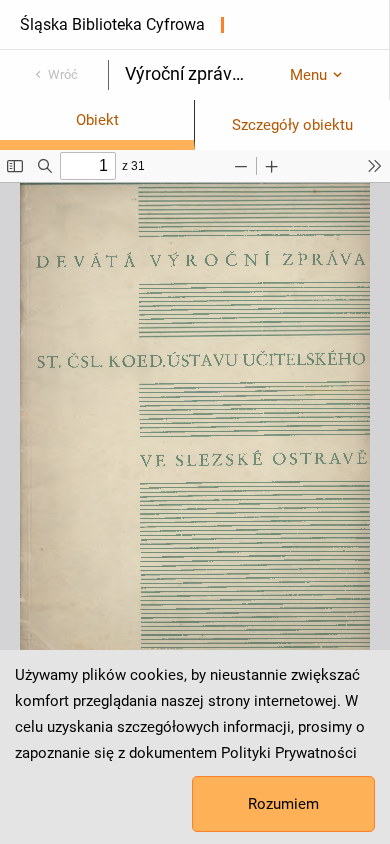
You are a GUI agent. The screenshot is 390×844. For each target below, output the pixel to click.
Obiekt (97, 120)
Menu (308, 75)
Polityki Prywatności (289, 753)
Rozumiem (283, 804)
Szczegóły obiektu (292, 125)
